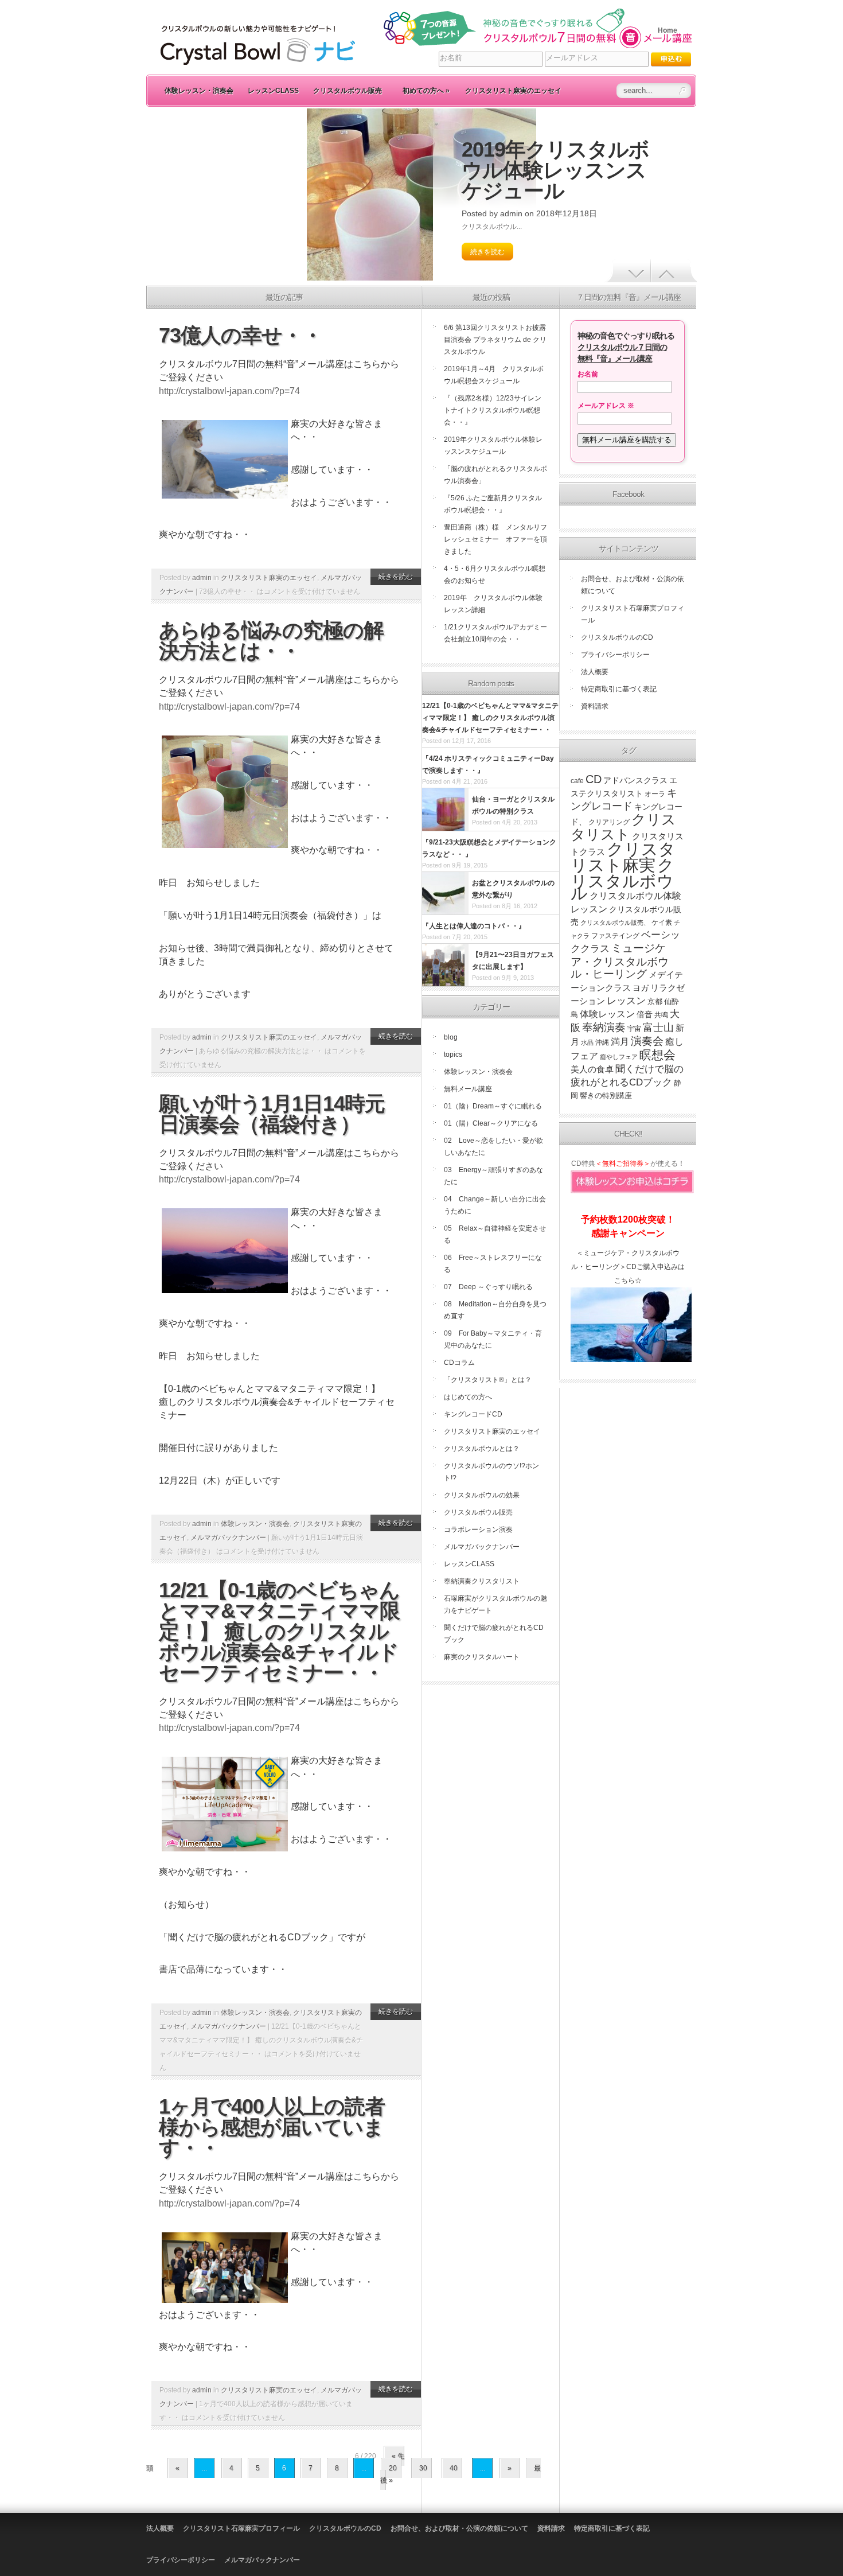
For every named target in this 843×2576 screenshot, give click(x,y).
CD (594, 779)
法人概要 (595, 672)
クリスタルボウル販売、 (615, 923)
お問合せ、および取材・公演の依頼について (459, 2528)
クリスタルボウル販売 (348, 91)
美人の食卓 (592, 1069)
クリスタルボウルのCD (617, 637)
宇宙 (634, 1029)
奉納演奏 (604, 1027)
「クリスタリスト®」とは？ (488, 1380)
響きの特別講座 (606, 1096)
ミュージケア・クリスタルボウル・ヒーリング (620, 961)
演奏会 (647, 1041)
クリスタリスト (623, 827)
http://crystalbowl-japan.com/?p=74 (229, 391)
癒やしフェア (619, 1057)
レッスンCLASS (273, 91)
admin (511, 213)
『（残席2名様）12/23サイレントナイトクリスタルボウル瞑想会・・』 (493, 410)
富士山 (658, 1028)
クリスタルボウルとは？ (482, 1449)
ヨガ (641, 988)
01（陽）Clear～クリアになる (491, 1123)
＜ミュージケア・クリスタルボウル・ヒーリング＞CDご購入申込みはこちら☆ (628, 1267)
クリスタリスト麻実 (623, 857)
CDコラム (459, 1363)
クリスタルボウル (623, 879)
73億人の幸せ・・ (241, 335)
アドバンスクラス (635, 781)
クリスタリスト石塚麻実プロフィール (241, 2528)
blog (451, 1037)
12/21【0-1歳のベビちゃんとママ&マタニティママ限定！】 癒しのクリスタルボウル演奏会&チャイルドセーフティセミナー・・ (279, 1631)
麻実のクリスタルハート (482, 1657)
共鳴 (661, 1015)
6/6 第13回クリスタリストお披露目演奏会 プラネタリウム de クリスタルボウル (495, 340)
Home (668, 30)
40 (454, 2468)
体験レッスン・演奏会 (199, 91)
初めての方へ (426, 91)
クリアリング (609, 822)
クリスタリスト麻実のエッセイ (513, 91)
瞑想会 (657, 1055)
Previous (628, 271)
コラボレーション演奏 (478, 1530)
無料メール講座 (468, 1089)
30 (423, 2468)
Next (674, 271)
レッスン (626, 1001)
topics (453, 1054)
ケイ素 (662, 923)
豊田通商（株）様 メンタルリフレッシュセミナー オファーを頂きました (495, 539)
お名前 (588, 374)
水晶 (587, 1042)
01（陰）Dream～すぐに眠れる (493, 1106)
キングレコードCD (473, 1414)
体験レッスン (607, 1014)
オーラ (655, 794)
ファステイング (615, 936)
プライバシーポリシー (615, 655)
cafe (577, 781)
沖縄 (602, 1042)
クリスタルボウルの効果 (482, 1495)
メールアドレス (606, 406)
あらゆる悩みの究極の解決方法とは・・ (271, 641)
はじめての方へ (468, 1397)
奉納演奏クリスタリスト (482, 1581)
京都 (655, 1001)
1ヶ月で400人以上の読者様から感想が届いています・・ (272, 2127)
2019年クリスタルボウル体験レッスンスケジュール (555, 170)
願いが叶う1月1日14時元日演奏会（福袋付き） (272, 1114)
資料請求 (595, 706)
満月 (620, 1042)
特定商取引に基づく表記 (619, 689)
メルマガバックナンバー (228, 1538)
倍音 (645, 1015)
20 (393, 2468)
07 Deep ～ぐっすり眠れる (488, 1287)
